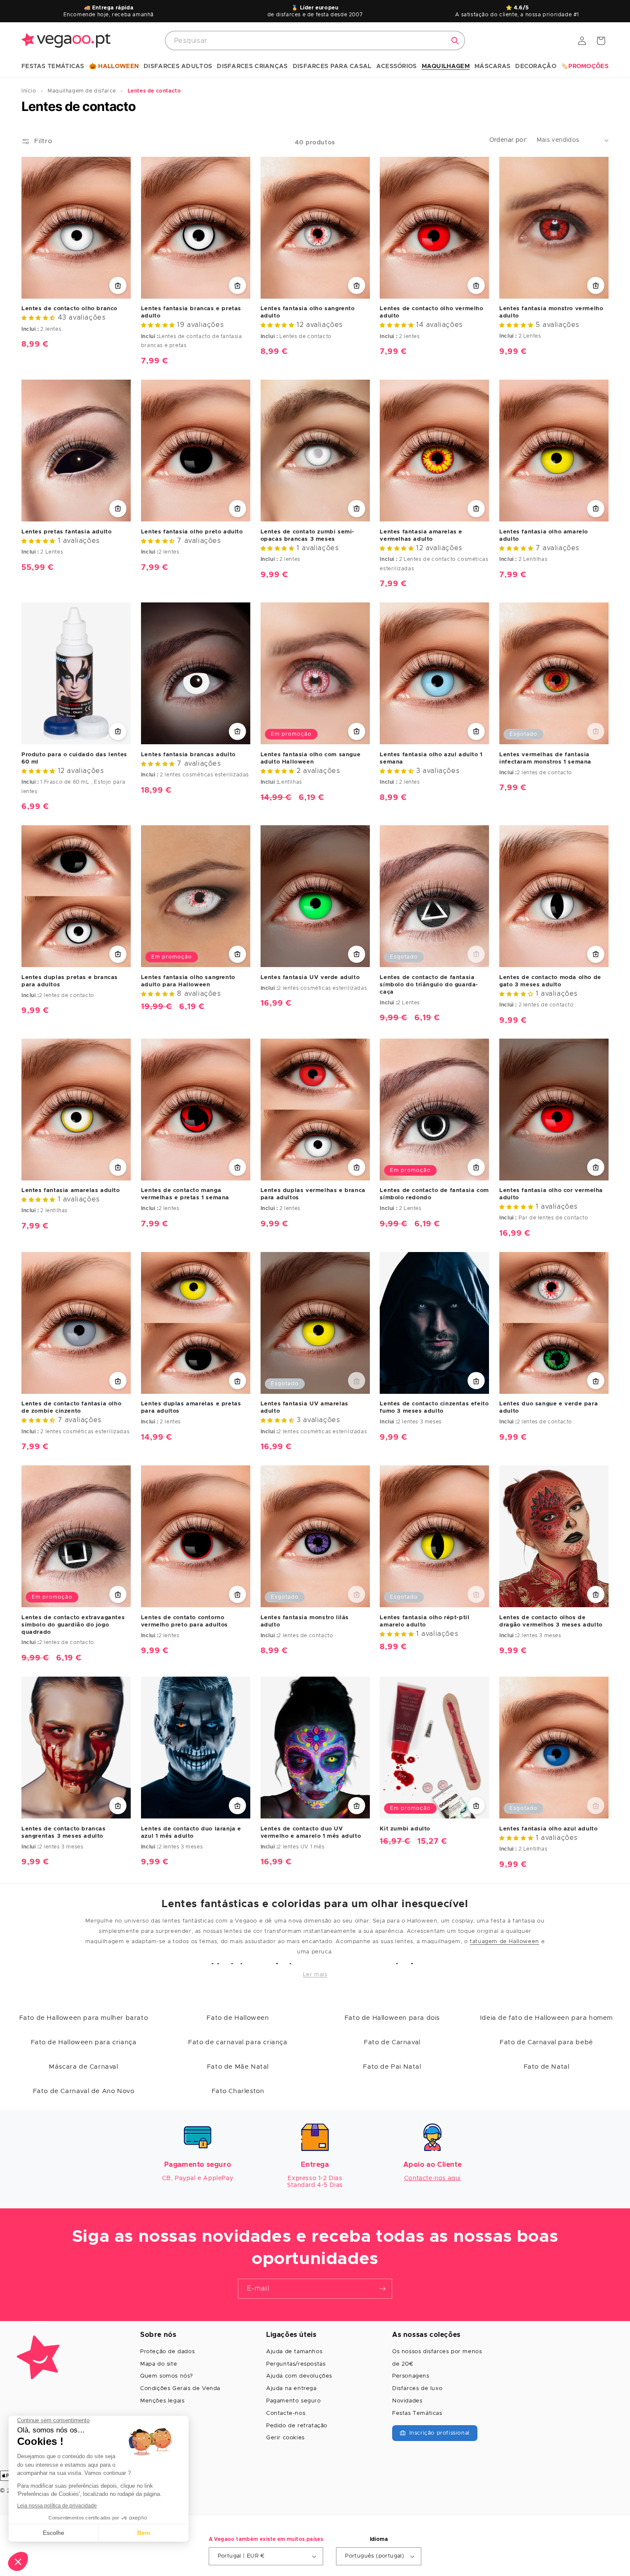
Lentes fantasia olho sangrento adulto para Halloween (188, 981)
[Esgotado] (596, 731)
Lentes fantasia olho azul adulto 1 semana (431, 758)
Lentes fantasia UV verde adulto (310, 977)
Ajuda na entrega (291, 2389)
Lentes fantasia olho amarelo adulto (544, 535)
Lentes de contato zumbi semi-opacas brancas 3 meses (307, 535)
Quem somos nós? (167, 2376)
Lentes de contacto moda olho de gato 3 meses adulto (550, 981)
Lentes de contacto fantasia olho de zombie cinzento (71, 1408)
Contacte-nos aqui (432, 2178)
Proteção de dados (167, 2352)
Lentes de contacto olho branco (69, 309)
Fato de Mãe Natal (238, 2067)
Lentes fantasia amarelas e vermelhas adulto (421, 535)
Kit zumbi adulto (405, 1829)
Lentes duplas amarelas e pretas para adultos (191, 1408)
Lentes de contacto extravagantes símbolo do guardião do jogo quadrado (73, 1625)
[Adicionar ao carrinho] (118, 285)
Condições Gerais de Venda (180, 2389)
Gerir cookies (285, 2438)
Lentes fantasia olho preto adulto (192, 532)
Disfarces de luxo (417, 2389)
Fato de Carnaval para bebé (546, 2042)
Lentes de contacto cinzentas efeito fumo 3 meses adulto (434, 1408)
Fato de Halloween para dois (392, 2018)
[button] (53, 67)
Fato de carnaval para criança (238, 2042)
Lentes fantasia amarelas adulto (71, 1191)
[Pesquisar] (455, 41)
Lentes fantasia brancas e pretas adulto (191, 312)
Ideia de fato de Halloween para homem (546, 2018)
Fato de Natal (547, 2067)
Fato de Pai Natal (392, 2067)
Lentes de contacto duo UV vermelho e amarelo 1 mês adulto (311, 1833)
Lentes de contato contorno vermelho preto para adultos (184, 1621)
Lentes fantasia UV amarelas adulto (304, 1408)
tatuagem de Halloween (504, 1942)
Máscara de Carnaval (83, 2067)
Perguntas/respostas (296, 2364)
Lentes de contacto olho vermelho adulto (431, 312)
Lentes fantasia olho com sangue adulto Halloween (311, 758)
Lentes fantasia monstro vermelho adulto (551, 312)
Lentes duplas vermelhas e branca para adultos (313, 1194)
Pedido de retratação (297, 2426)
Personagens (411, 2376)
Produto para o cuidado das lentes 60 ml (74, 758)
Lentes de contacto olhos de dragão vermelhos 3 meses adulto (551, 1621)
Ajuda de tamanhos (294, 2352)
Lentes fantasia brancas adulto (188, 754)
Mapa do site (159, 2364)
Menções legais (162, 2401)
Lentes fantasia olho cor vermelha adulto (551, 1194)
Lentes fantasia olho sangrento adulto (308, 312)
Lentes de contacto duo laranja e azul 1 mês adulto (191, 1833)
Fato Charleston (238, 2091)
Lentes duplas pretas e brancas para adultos (70, 981)
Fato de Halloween (238, 2018)
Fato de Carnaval (392, 2042)
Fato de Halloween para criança (84, 2042)
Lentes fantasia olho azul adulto (548, 1829)
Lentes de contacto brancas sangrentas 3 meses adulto (64, 1833)
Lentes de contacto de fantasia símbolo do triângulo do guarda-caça (429, 984)
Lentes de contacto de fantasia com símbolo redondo (434, 1194)
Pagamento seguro (294, 2401)
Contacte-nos (286, 2413)
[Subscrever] (382, 2289)
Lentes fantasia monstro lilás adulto (305, 1621)
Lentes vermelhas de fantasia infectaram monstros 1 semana (545, 758)
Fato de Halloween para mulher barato (84, 2018)
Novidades (407, 2401)
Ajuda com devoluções (299, 2376)
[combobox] (315, 40)
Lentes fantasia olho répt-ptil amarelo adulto (424, 1621)
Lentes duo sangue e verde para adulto (549, 1408)
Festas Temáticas (417, 2413)
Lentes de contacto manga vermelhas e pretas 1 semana (185, 1194)
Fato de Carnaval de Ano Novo (84, 2091)
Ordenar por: (509, 140)
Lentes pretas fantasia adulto (66, 532)
